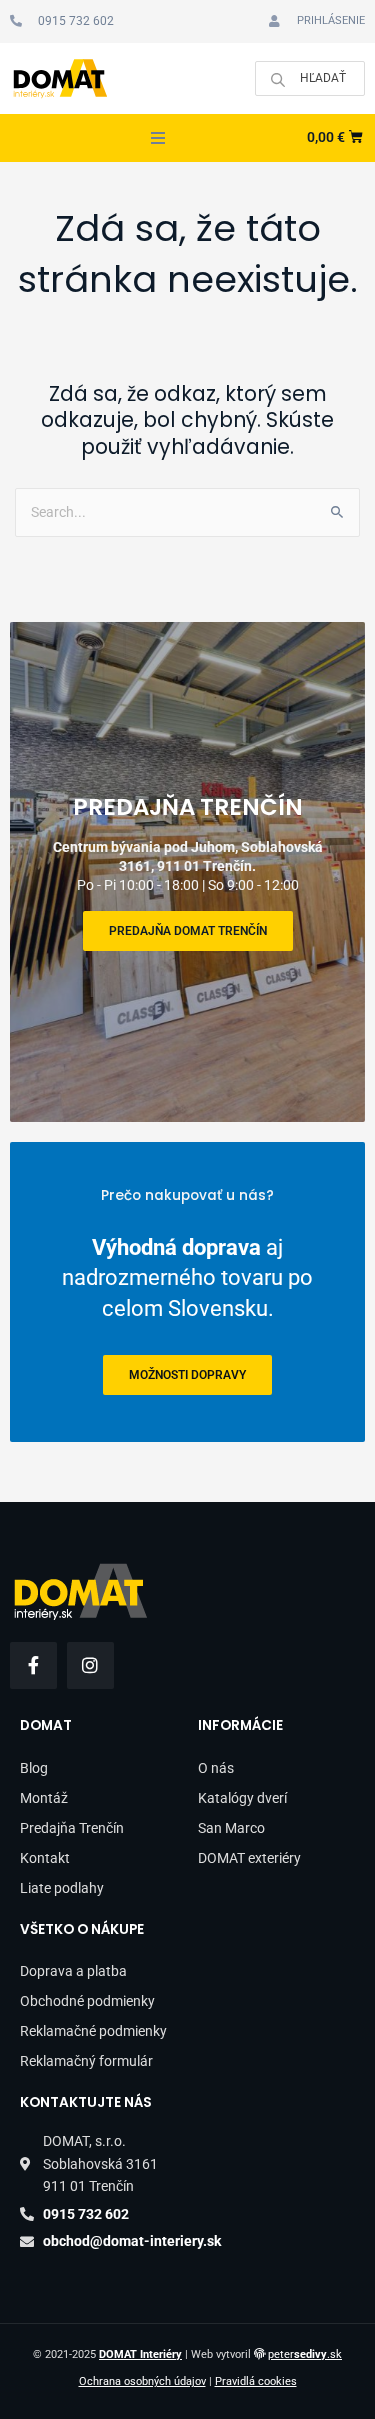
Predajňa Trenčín (72, 1828)
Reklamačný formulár (86, 2061)
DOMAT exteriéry (249, 1858)
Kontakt (45, 1858)
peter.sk (305, 2354)
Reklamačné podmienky (93, 2031)
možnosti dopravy (187, 1375)
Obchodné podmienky (87, 2001)
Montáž (44, 1798)
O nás (216, 1768)
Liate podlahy (62, 1888)
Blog (34, 1768)
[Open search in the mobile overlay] (310, 78)
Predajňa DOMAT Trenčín (188, 931)
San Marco (231, 1828)
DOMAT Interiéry (140, 2354)
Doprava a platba (73, 1971)
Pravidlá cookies (256, 2381)
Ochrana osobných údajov (142, 2381)
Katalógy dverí (242, 1798)
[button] (158, 138)
